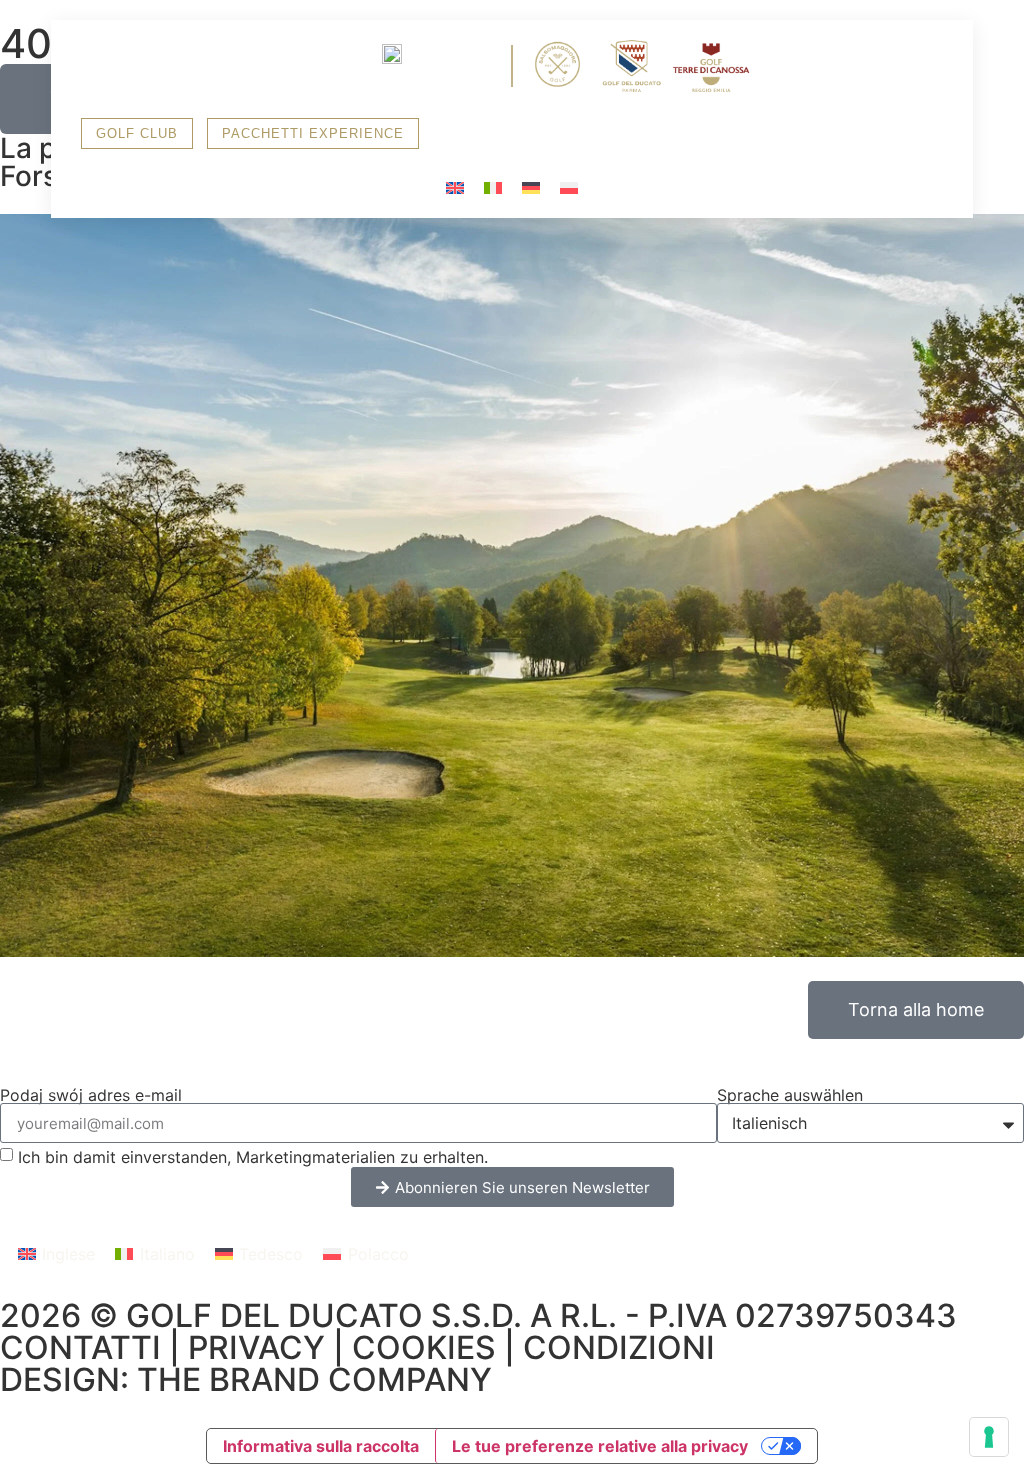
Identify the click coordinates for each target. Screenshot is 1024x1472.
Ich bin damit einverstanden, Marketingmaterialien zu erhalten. (253, 1157)
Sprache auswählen (790, 1095)
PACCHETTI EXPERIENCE (313, 133)
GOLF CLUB (137, 133)
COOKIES (424, 1347)
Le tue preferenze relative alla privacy (600, 1446)
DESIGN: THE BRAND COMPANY (246, 1379)
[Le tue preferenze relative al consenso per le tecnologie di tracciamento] (989, 1437)
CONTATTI (80, 1347)
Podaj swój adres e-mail (91, 1095)
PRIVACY (256, 1347)
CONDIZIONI (619, 1347)
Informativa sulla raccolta (321, 1446)
